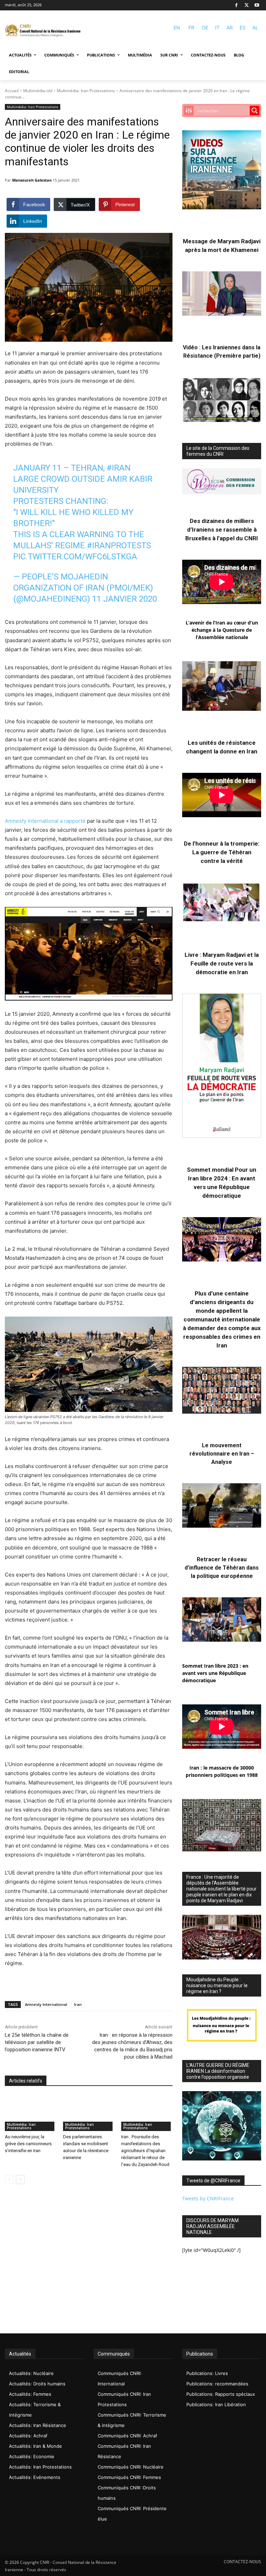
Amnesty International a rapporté (45, 821)
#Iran (119, 468)
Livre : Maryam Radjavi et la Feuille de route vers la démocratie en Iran (222, 963)
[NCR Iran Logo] (43, 31)
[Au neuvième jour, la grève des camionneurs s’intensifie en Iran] (30, 2113)
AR (230, 28)
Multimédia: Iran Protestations (86, 91)
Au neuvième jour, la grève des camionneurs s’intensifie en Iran (28, 2144)
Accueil (12, 91)
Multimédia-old (38, 91)
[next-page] (20, 2180)
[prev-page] (9, 2180)
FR (191, 28)
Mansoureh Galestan (32, 180)
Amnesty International (46, 2004)
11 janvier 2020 (125, 599)
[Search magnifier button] (255, 111)
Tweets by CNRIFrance (208, 2198)
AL (255, 28)
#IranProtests (119, 545)
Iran (78, 2004)
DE (205, 28)
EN (177, 28)
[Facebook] (236, 5)
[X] (247, 5)
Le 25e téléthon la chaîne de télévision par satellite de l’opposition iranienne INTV (37, 2042)
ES (243, 28)
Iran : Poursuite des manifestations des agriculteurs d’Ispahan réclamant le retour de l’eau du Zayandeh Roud (145, 2151)
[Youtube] (257, 5)
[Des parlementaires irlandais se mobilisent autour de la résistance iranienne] (89, 2113)
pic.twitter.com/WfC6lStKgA (75, 557)
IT (217, 28)
